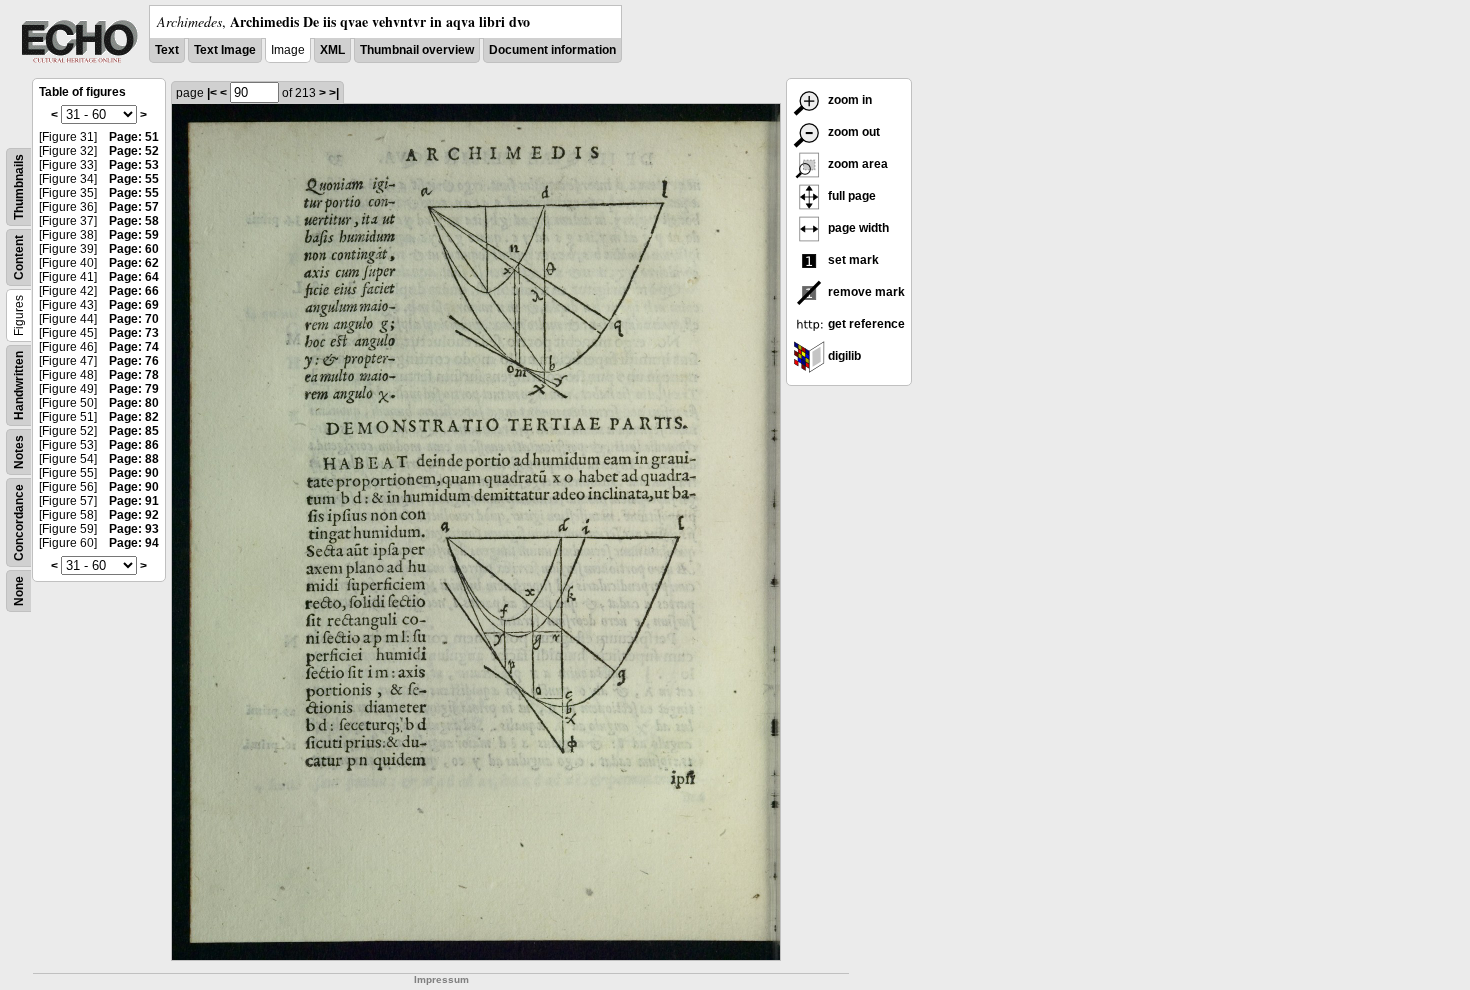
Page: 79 (134, 389)
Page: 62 (134, 263)
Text (167, 50)
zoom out (852, 132)
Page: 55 (134, 179)
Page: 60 (134, 249)
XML (332, 50)
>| (334, 93)
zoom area (856, 164)
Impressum (441, 979)
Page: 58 (134, 221)
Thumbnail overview (417, 50)
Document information (552, 50)
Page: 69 (134, 305)
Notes (19, 452)
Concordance (19, 522)
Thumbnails (19, 187)
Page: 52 (134, 151)
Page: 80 (134, 403)
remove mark (865, 292)
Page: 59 (134, 235)
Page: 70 (134, 319)
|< (212, 93)
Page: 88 (134, 459)
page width (857, 228)
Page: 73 (134, 333)
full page (850, 196)
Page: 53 (134, 165)
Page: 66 (134, 291)
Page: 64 (134, 277)
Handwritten (19, 385)
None (19, 591)
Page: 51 (134, 137)
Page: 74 (134, 347)
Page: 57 (134, 207)
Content (19, 257)
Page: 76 (134, 361)
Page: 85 (134, 431)
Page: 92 (134, 515)
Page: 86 (134, 445)
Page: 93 (134, 529)
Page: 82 (134, 417)
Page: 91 (134, 501)
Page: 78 (134, 375)
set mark (852, 260)
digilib (843, 356)
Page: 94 (134, 543)
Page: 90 (134, 473)
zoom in (848, 100)
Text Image (225, 50)
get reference (865, 324)
